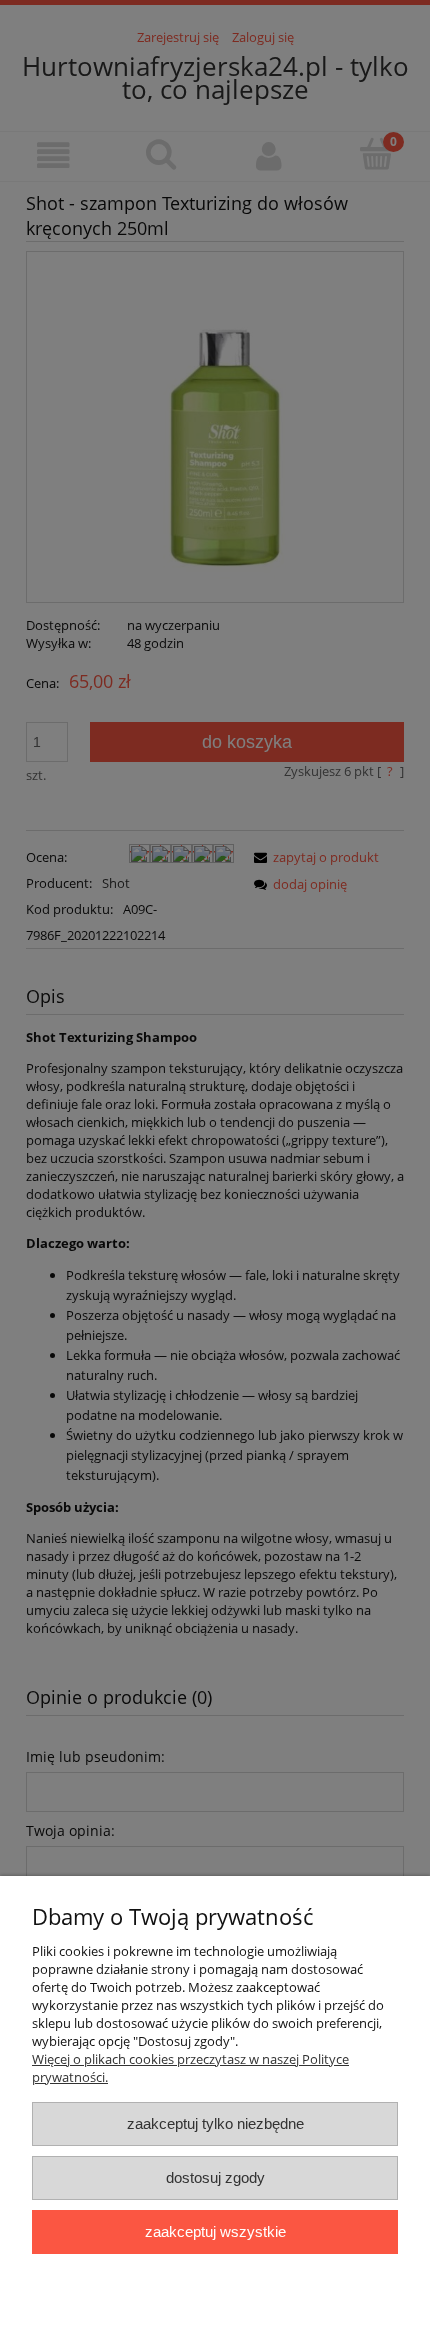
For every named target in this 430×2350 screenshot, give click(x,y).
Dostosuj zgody (215, 2177)
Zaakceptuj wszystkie (215, 2231)
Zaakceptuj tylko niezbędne (215, 2123)
